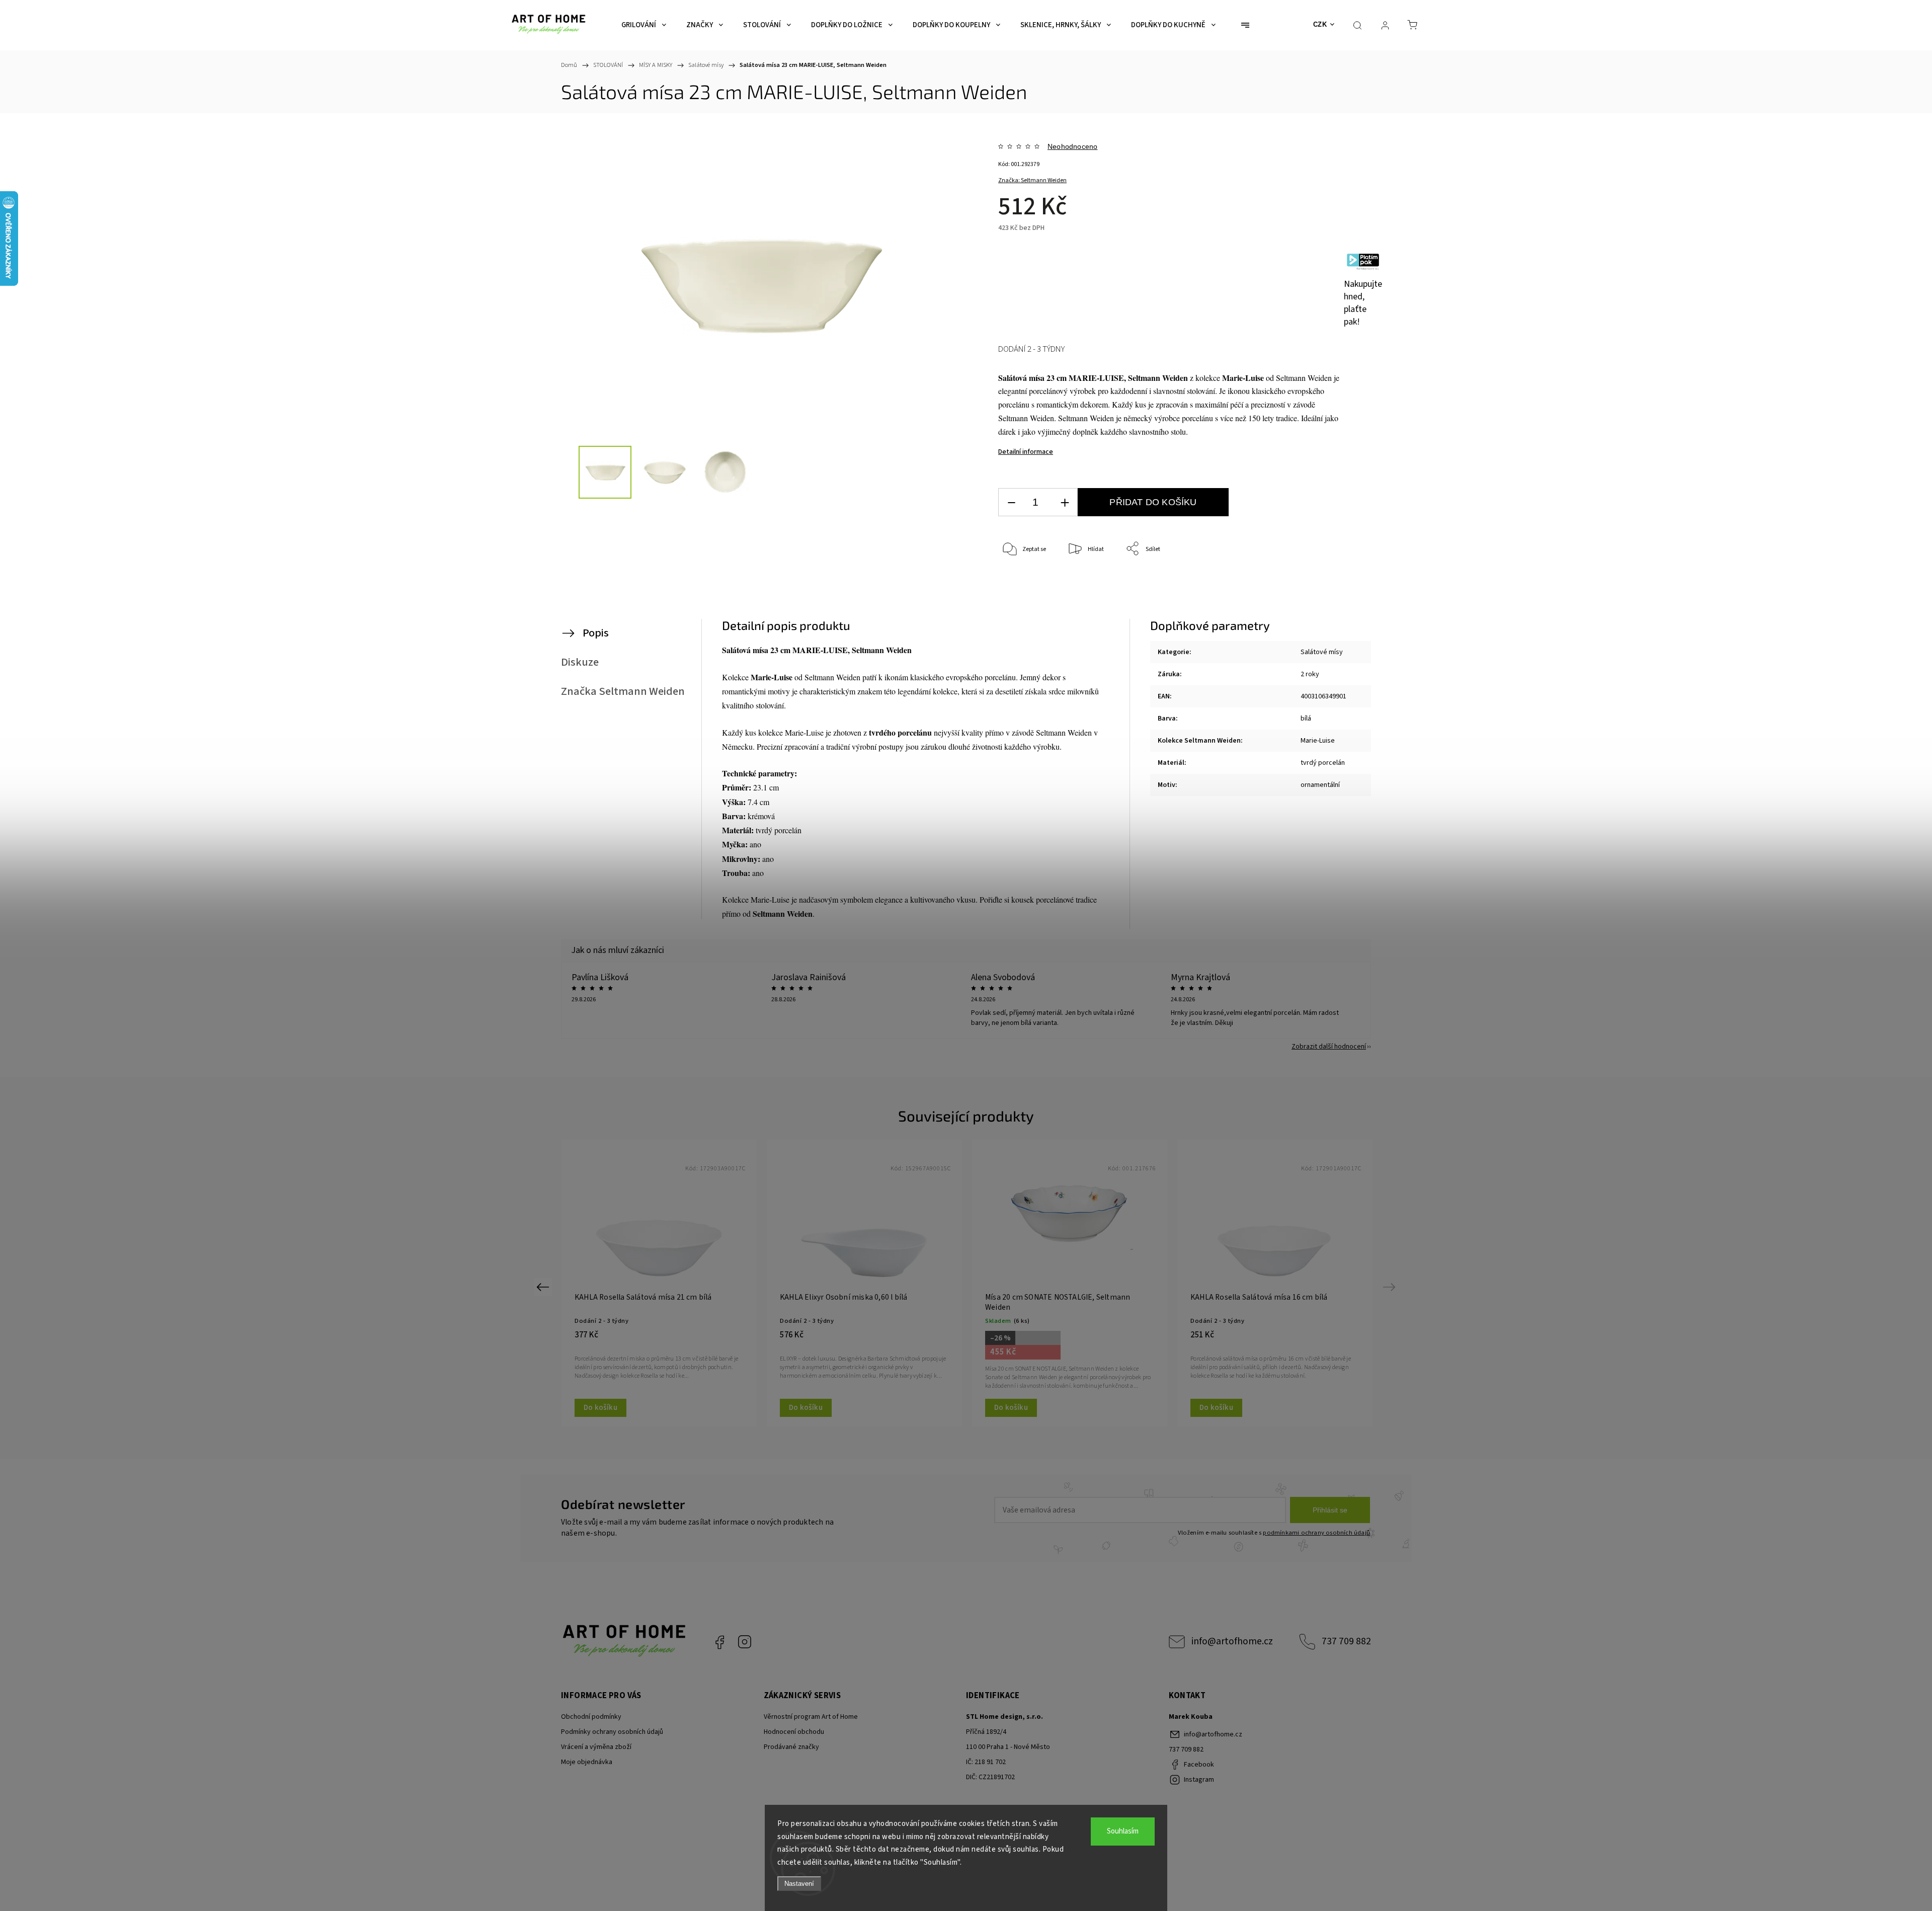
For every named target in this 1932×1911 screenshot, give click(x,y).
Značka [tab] (623, 691)
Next (1391, 1287)
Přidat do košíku (1153, 502)
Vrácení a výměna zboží (596, 1747)
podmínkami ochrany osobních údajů (1316, 1533)
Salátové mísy (1322, 652)
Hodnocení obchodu (794, 1732)
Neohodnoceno (1072, 146)
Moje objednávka (587, 1762)
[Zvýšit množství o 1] (1065, 502)
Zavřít (1322, 582)
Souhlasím (1123, 1831)
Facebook (719, 1642)
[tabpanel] (659, 1283)
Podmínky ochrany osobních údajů (612, 1732)
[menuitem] (644, 25)
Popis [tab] (596, 633)
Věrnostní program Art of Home (811, 1717)
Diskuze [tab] (580, 662)
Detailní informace (1026, 452)
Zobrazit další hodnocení (1329, 1047)
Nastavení (799, 1884)
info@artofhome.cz (1232, 1641)
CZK (1320, 24)
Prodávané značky (791, 1747)
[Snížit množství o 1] (1011, 502)
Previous (544, 1287)
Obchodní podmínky (591, 1717)
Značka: (1032, 180)
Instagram (745, 1642)
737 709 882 (1346, 1641)
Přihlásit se (1330, 1510)
